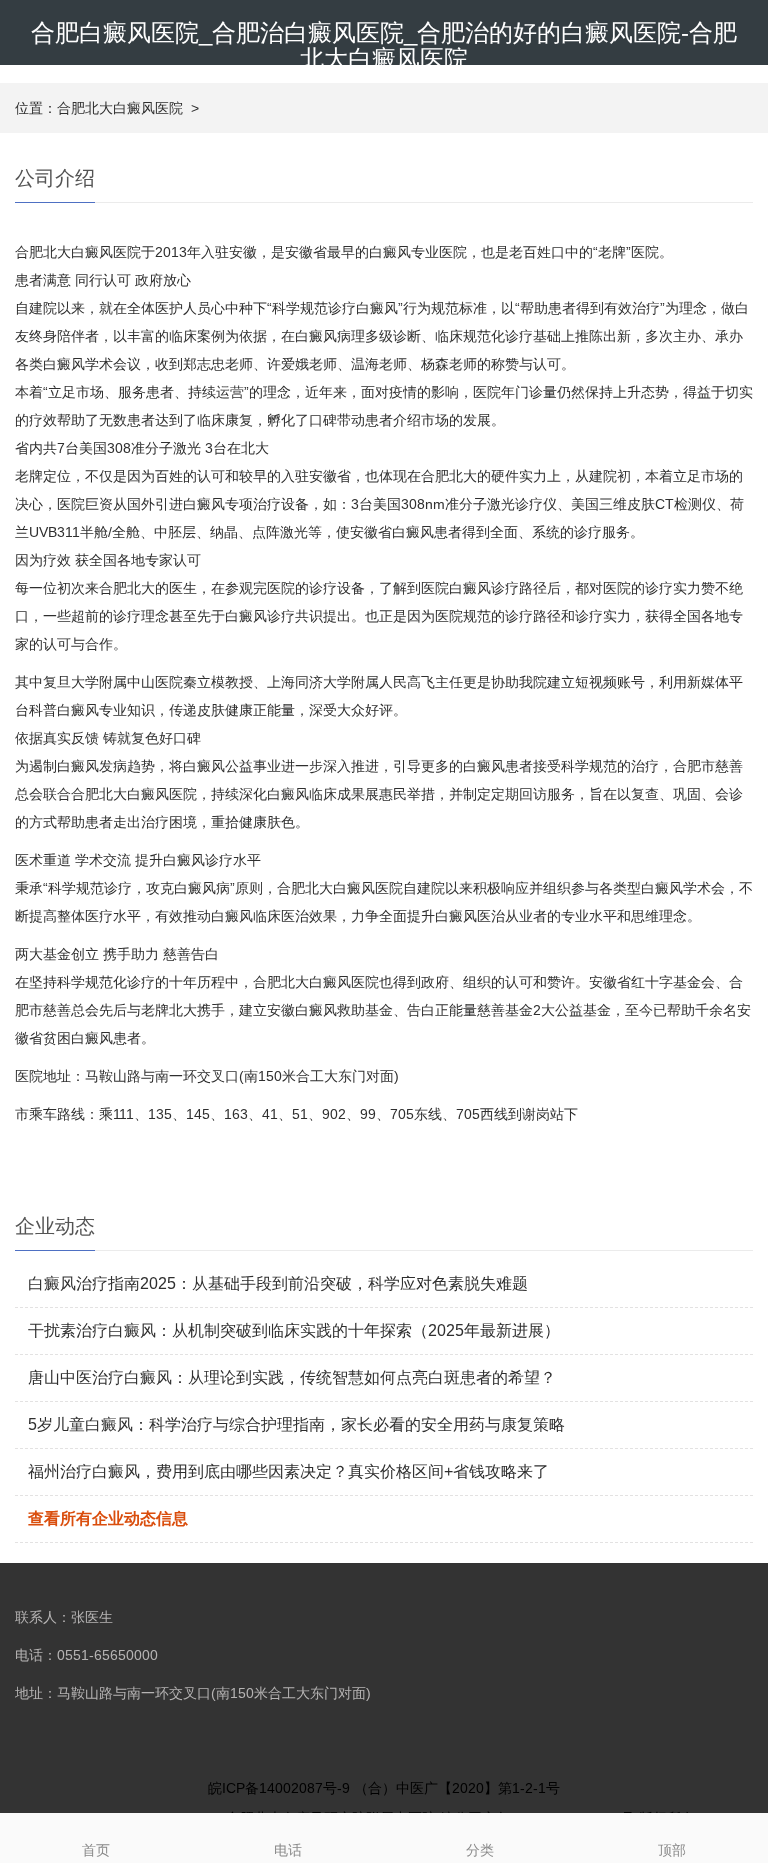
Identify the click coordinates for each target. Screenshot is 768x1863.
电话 (288, 1850)
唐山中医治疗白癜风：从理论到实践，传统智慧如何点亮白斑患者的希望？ (292, 1377)
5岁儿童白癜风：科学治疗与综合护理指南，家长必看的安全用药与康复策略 (296, 1424)
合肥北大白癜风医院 (120, 108)
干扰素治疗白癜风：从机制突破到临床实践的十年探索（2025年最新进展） (294, 1330)
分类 (480, 1850)
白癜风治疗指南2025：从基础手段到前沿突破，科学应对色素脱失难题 (278, 1283)
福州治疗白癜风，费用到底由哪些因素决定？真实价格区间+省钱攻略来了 (288, 1471)
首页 (96, 1850)
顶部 (672, 1850)
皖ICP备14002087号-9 (279, 1788)
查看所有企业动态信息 (108, 1518)
